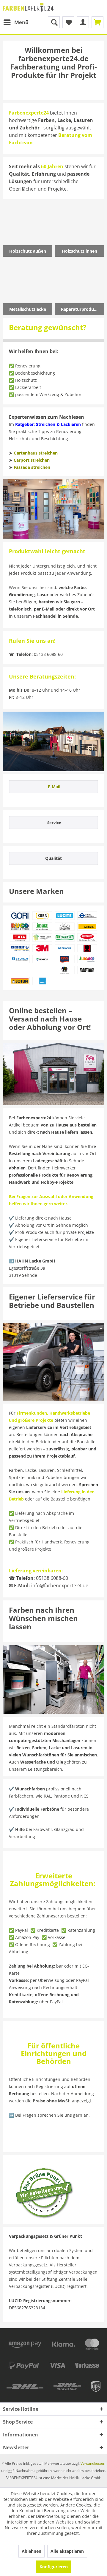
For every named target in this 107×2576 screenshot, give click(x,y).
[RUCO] (20, 927)
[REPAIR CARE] (64, 937)
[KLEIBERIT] (20, 948)
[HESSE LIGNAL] (42, 937)
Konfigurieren (54, 2567)
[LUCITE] (64, 916)
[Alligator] (87, 959)
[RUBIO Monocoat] (64, 927)
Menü (21, 22)
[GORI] (20, 916)
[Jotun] (20, 981)
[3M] (42, 948)
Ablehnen (32, 2551)
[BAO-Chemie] (42, 981)
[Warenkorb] (97, 22)
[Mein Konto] (83, 22)
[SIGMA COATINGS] (87, 916)
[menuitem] (16, 22)
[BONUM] (87, 937)
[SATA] (20, 937)
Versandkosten (93, 2463)
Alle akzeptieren (67, 2551)
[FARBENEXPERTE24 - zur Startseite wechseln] (28, 8)
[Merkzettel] (68, 22)
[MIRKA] (87, 927)
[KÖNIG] (87, 948)
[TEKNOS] (42, 959)
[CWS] (64, 959)
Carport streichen (32, 460)
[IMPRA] (42, 927)
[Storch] (20, 959)
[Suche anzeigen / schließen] (54, 22)
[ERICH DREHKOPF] (64, 948)
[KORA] (42, 916)
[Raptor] (87, 970)
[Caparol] (64, 970)
